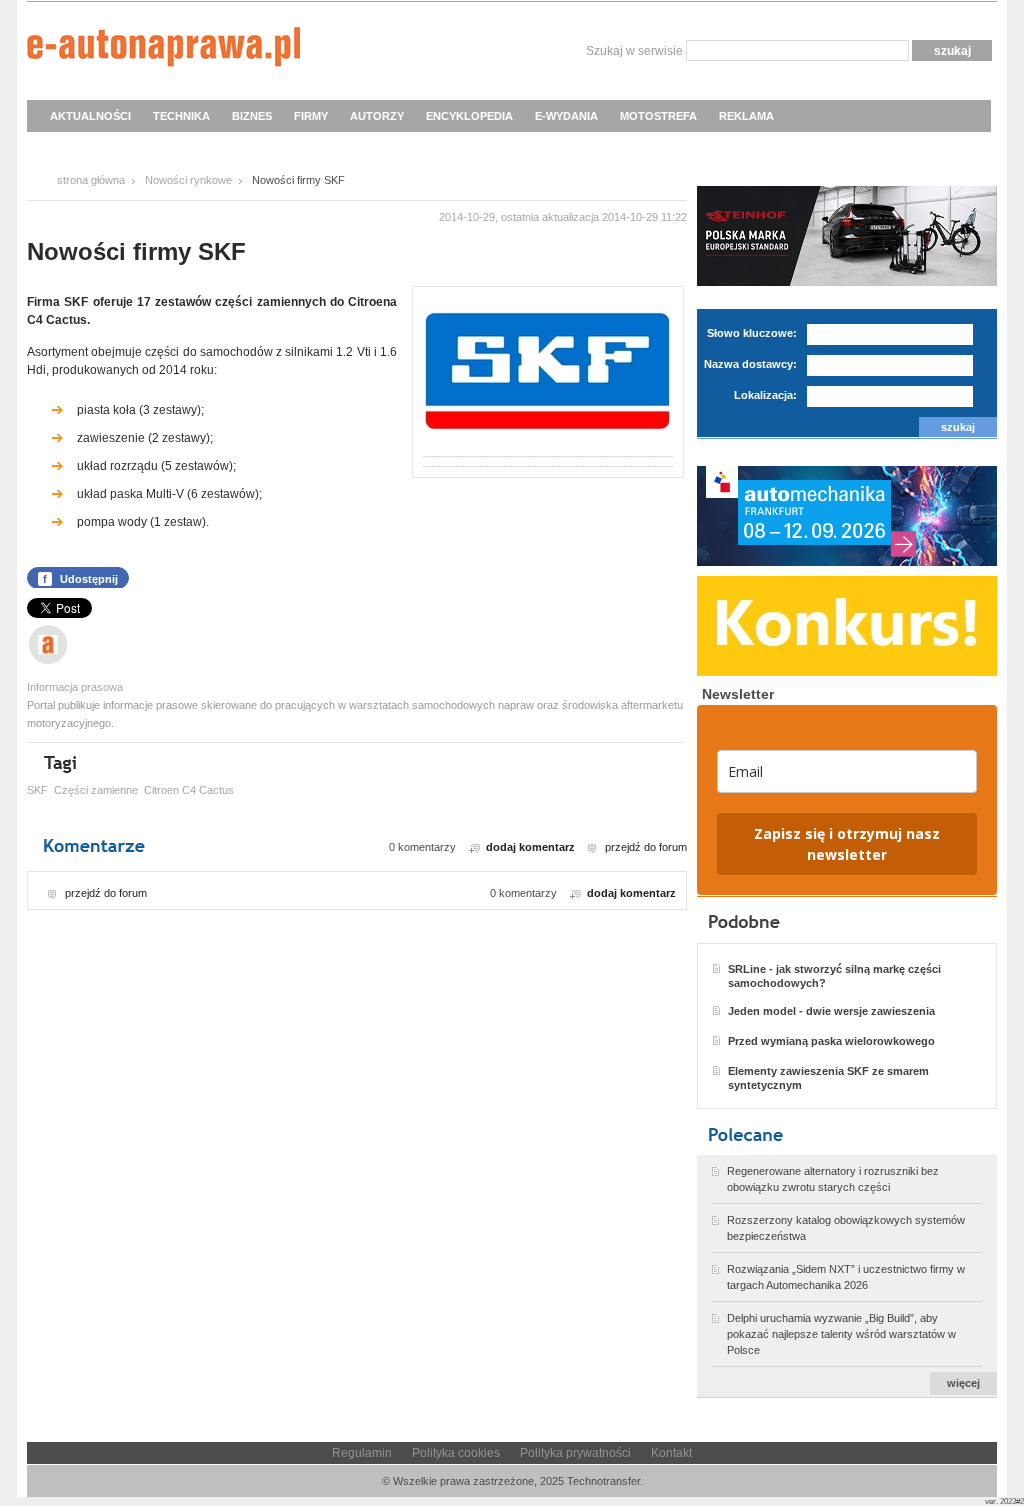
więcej (963, 1383)
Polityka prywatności (575, 1453)
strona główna (91, 180)
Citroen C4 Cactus (189, 790)
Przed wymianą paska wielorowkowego (831, 1041)
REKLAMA (746, 116)
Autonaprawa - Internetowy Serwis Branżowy (163, 50)
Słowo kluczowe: (752, 333)
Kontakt (671, 1453)
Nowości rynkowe (188, 180)
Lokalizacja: (765, 395)
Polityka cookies (456, 1453)
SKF (37, 790)
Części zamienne (96, 790)
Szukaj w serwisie (634, 51)
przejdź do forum (646, 847)
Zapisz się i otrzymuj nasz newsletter (847, 844)
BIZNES (252, 116)
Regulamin (362, 1453)
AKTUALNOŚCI (90, 116)
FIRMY (311, 116)
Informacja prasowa (75, 687)
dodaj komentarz (530, 847)
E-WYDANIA (566, 116)
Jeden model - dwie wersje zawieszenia (831, 1011)
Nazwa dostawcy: (750, 364)
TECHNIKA (181, 116)
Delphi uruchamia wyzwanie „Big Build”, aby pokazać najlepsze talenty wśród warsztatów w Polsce (841, 1334)
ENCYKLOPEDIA (469, 116)
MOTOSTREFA (658, 116)
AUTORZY (377, 116)
